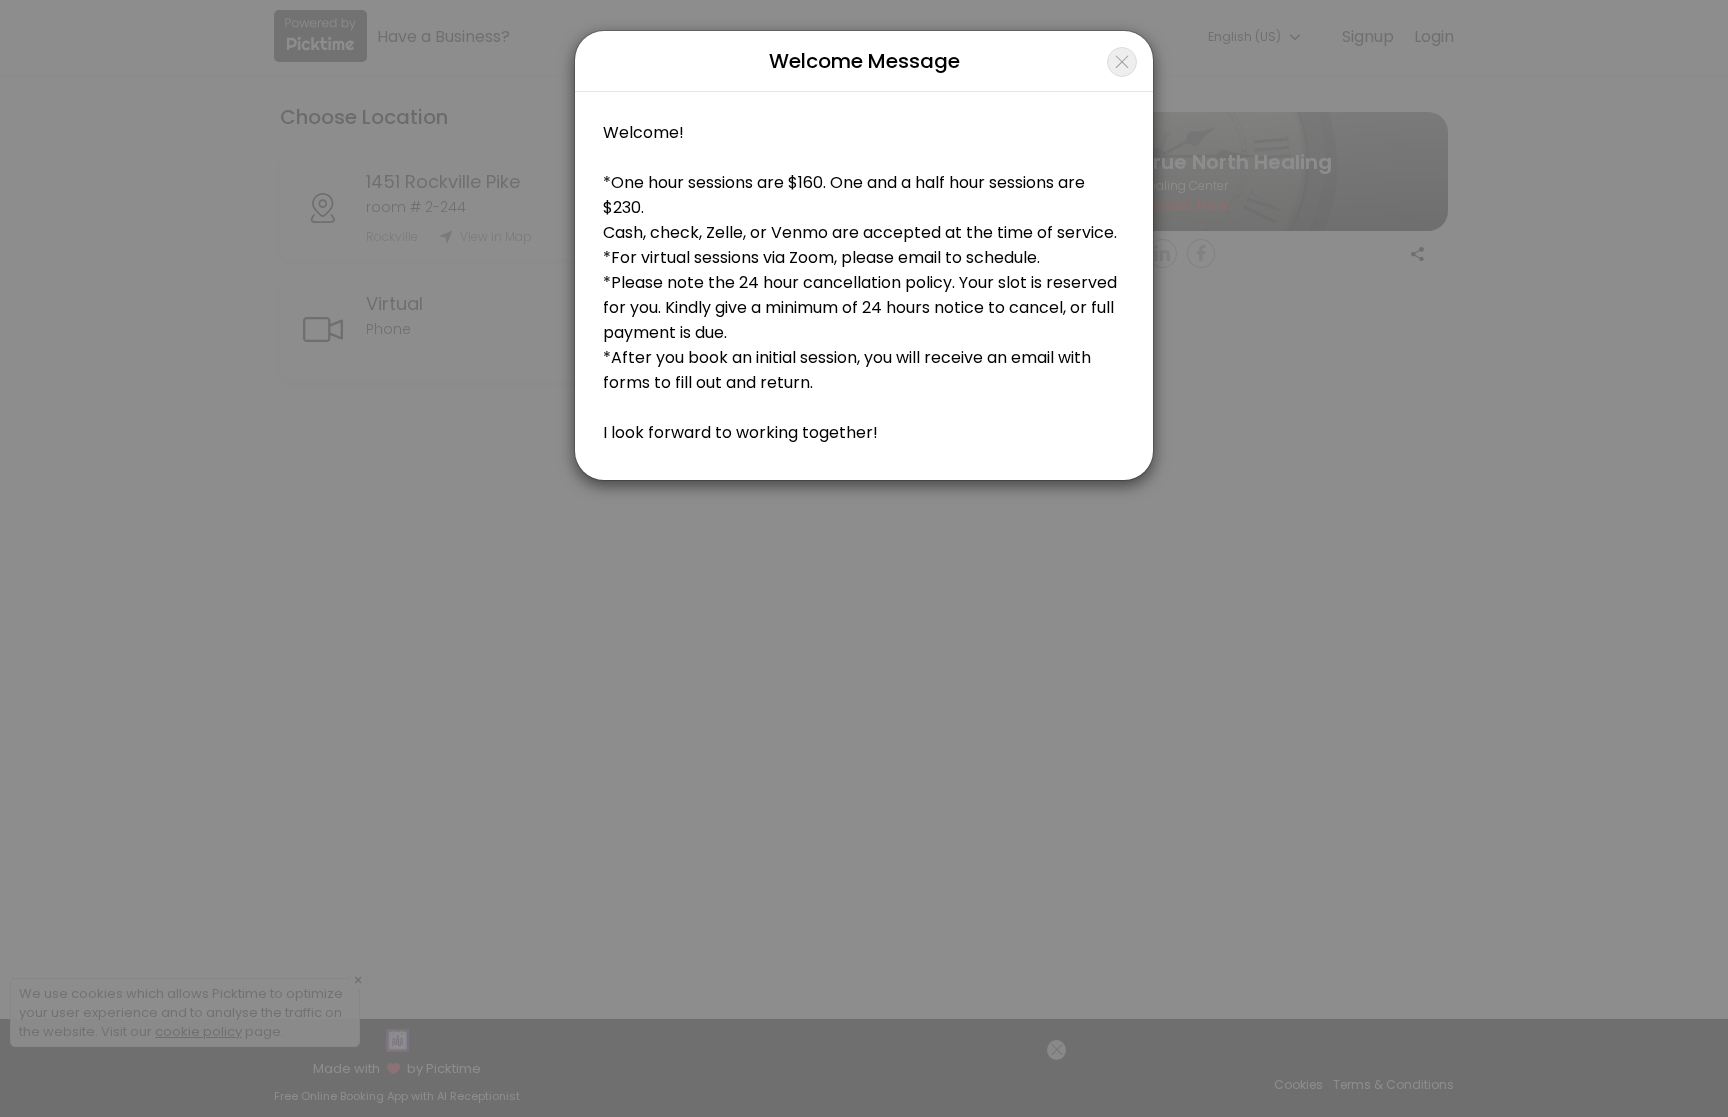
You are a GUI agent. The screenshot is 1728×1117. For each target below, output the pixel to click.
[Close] (1122, 62)
